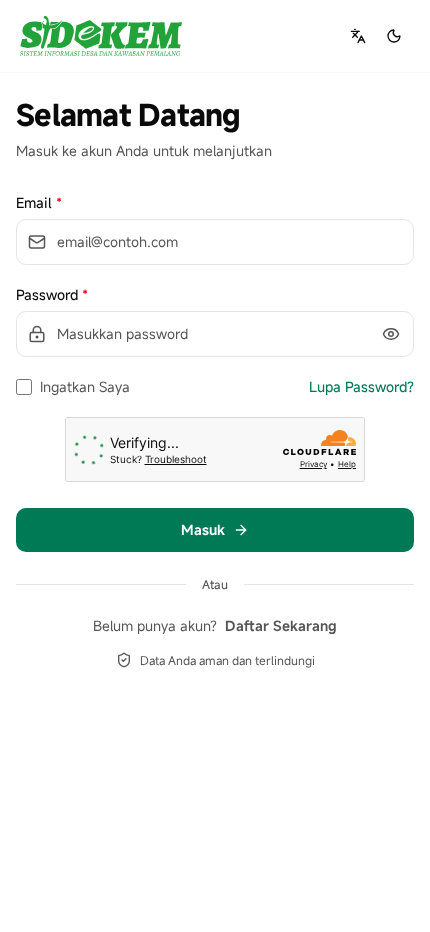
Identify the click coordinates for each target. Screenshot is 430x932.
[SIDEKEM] (101, 36)
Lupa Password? (361, 386)
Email (39, 202)
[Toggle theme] (394, 36)
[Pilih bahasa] (358, 36)
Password (52, 294)
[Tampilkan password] (391, 334)
